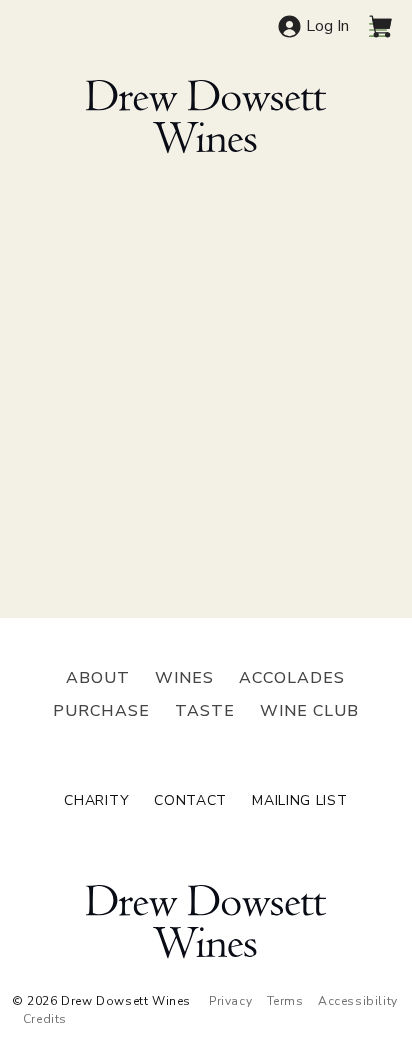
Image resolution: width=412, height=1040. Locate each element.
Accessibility (358, 1001)
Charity (96, 801)
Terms (285, 1001)
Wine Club (309, 711)
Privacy (230, 1001)
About (98, 678)
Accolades (292, 678)
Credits (45, 1019)
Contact (190, 801)
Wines (184, 678)
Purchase (101, 711)
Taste (205, 711)
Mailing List (299, 801)
